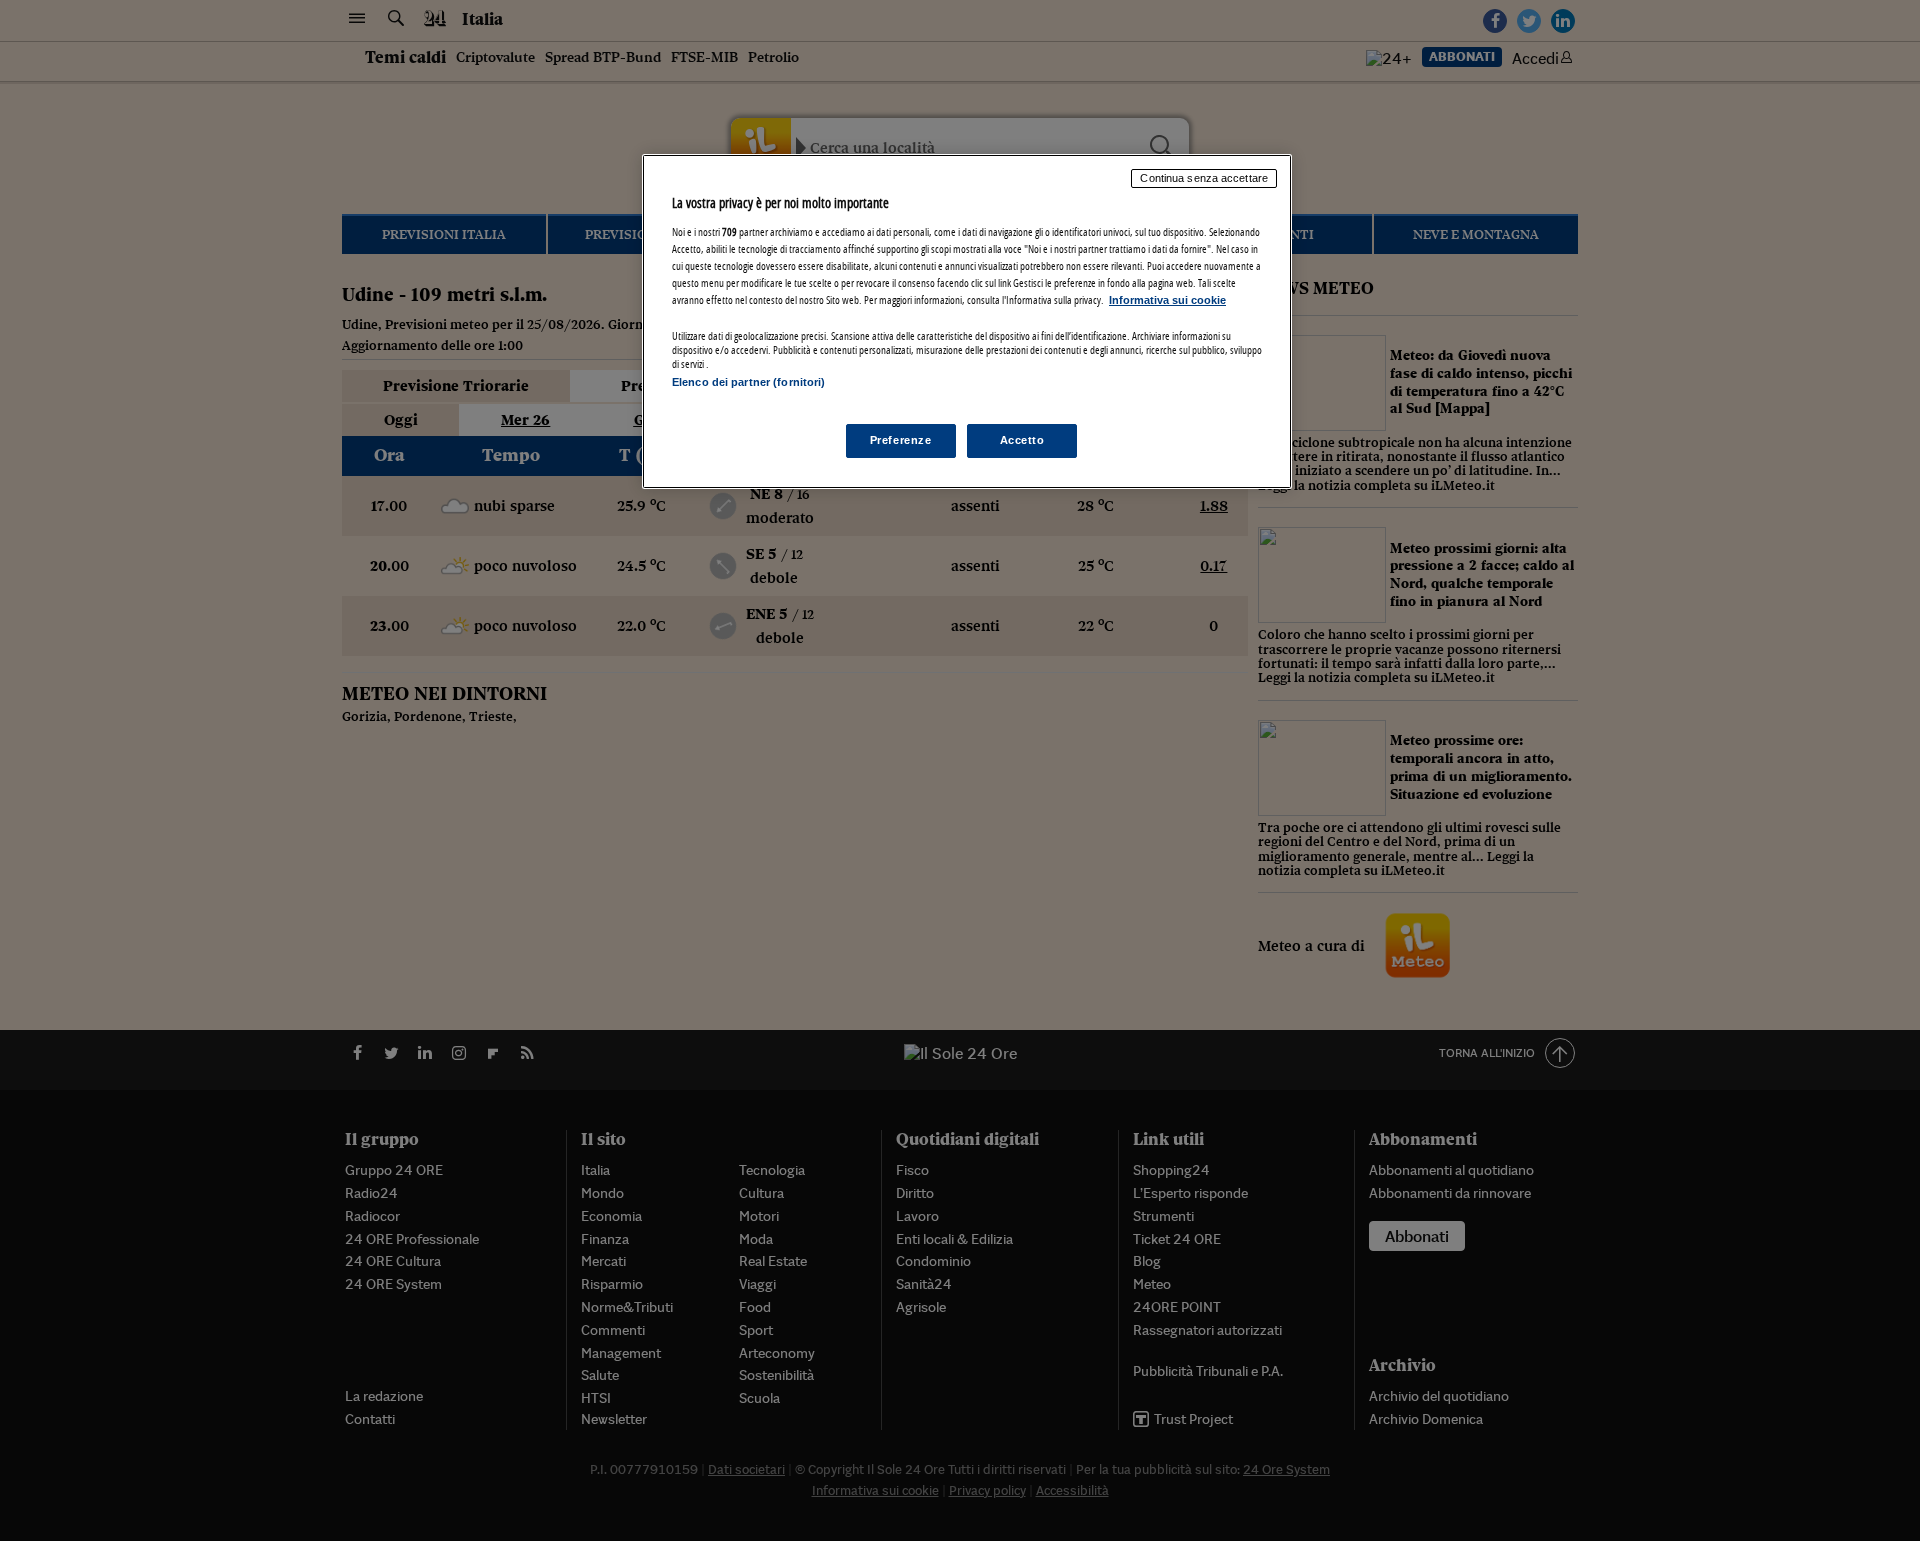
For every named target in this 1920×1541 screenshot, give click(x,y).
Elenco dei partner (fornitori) (748, 382)
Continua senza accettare (1204, 178)
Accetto (1022, 440)
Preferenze (901, 440)
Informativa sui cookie (1167, 300)
